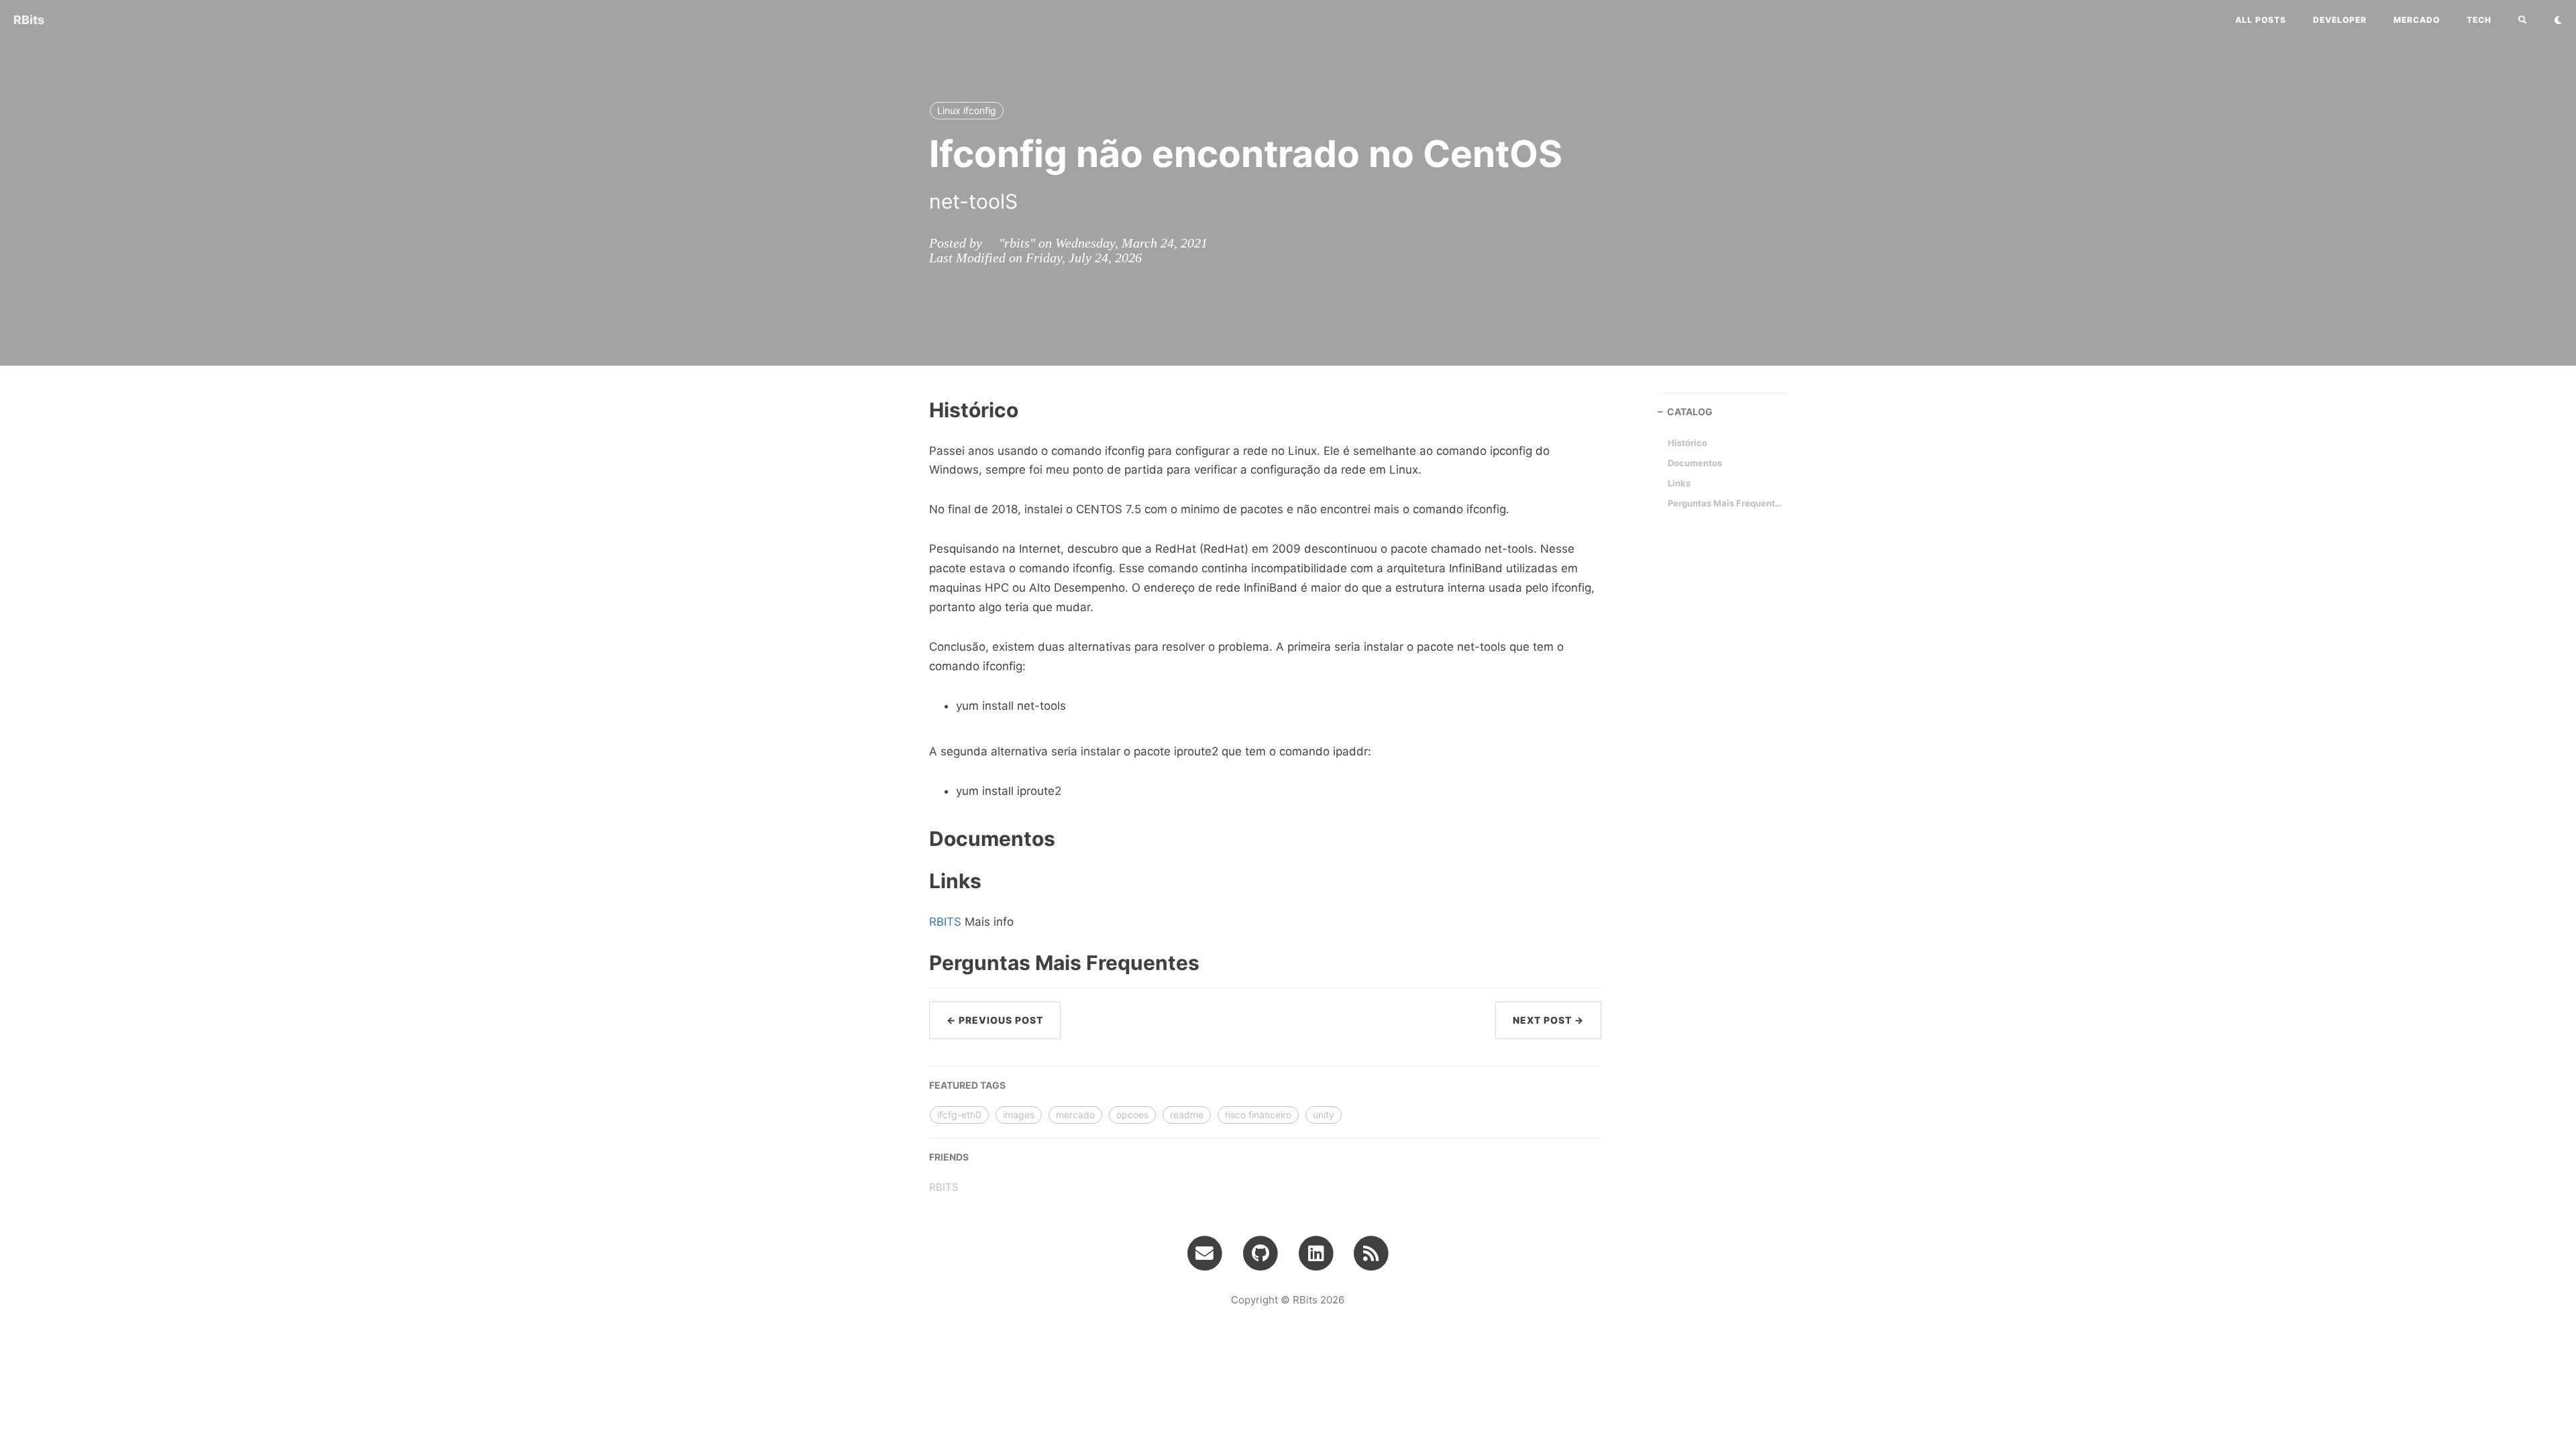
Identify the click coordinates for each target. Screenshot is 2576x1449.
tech (2479, 20)
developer (2340, 20)
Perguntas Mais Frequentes (1725, 503)
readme (1187, 1115)
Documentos (1695, 463)
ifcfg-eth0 (959, 1115)
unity (1324, 1115)
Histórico (1687, 443)
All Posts (2261, 20)
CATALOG (1690, 412)
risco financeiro (1258, 1115)
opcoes (1132, 1115)
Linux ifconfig (967, 110)
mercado (2417, 20)
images (1019, 1115)
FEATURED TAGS (967, 1085)
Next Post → (1548, 1020)
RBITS (945, 922)
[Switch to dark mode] (2558, 20)
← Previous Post (995, 1020)
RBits (29, 20)
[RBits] (1372, 1252)
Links (1679, 483)
